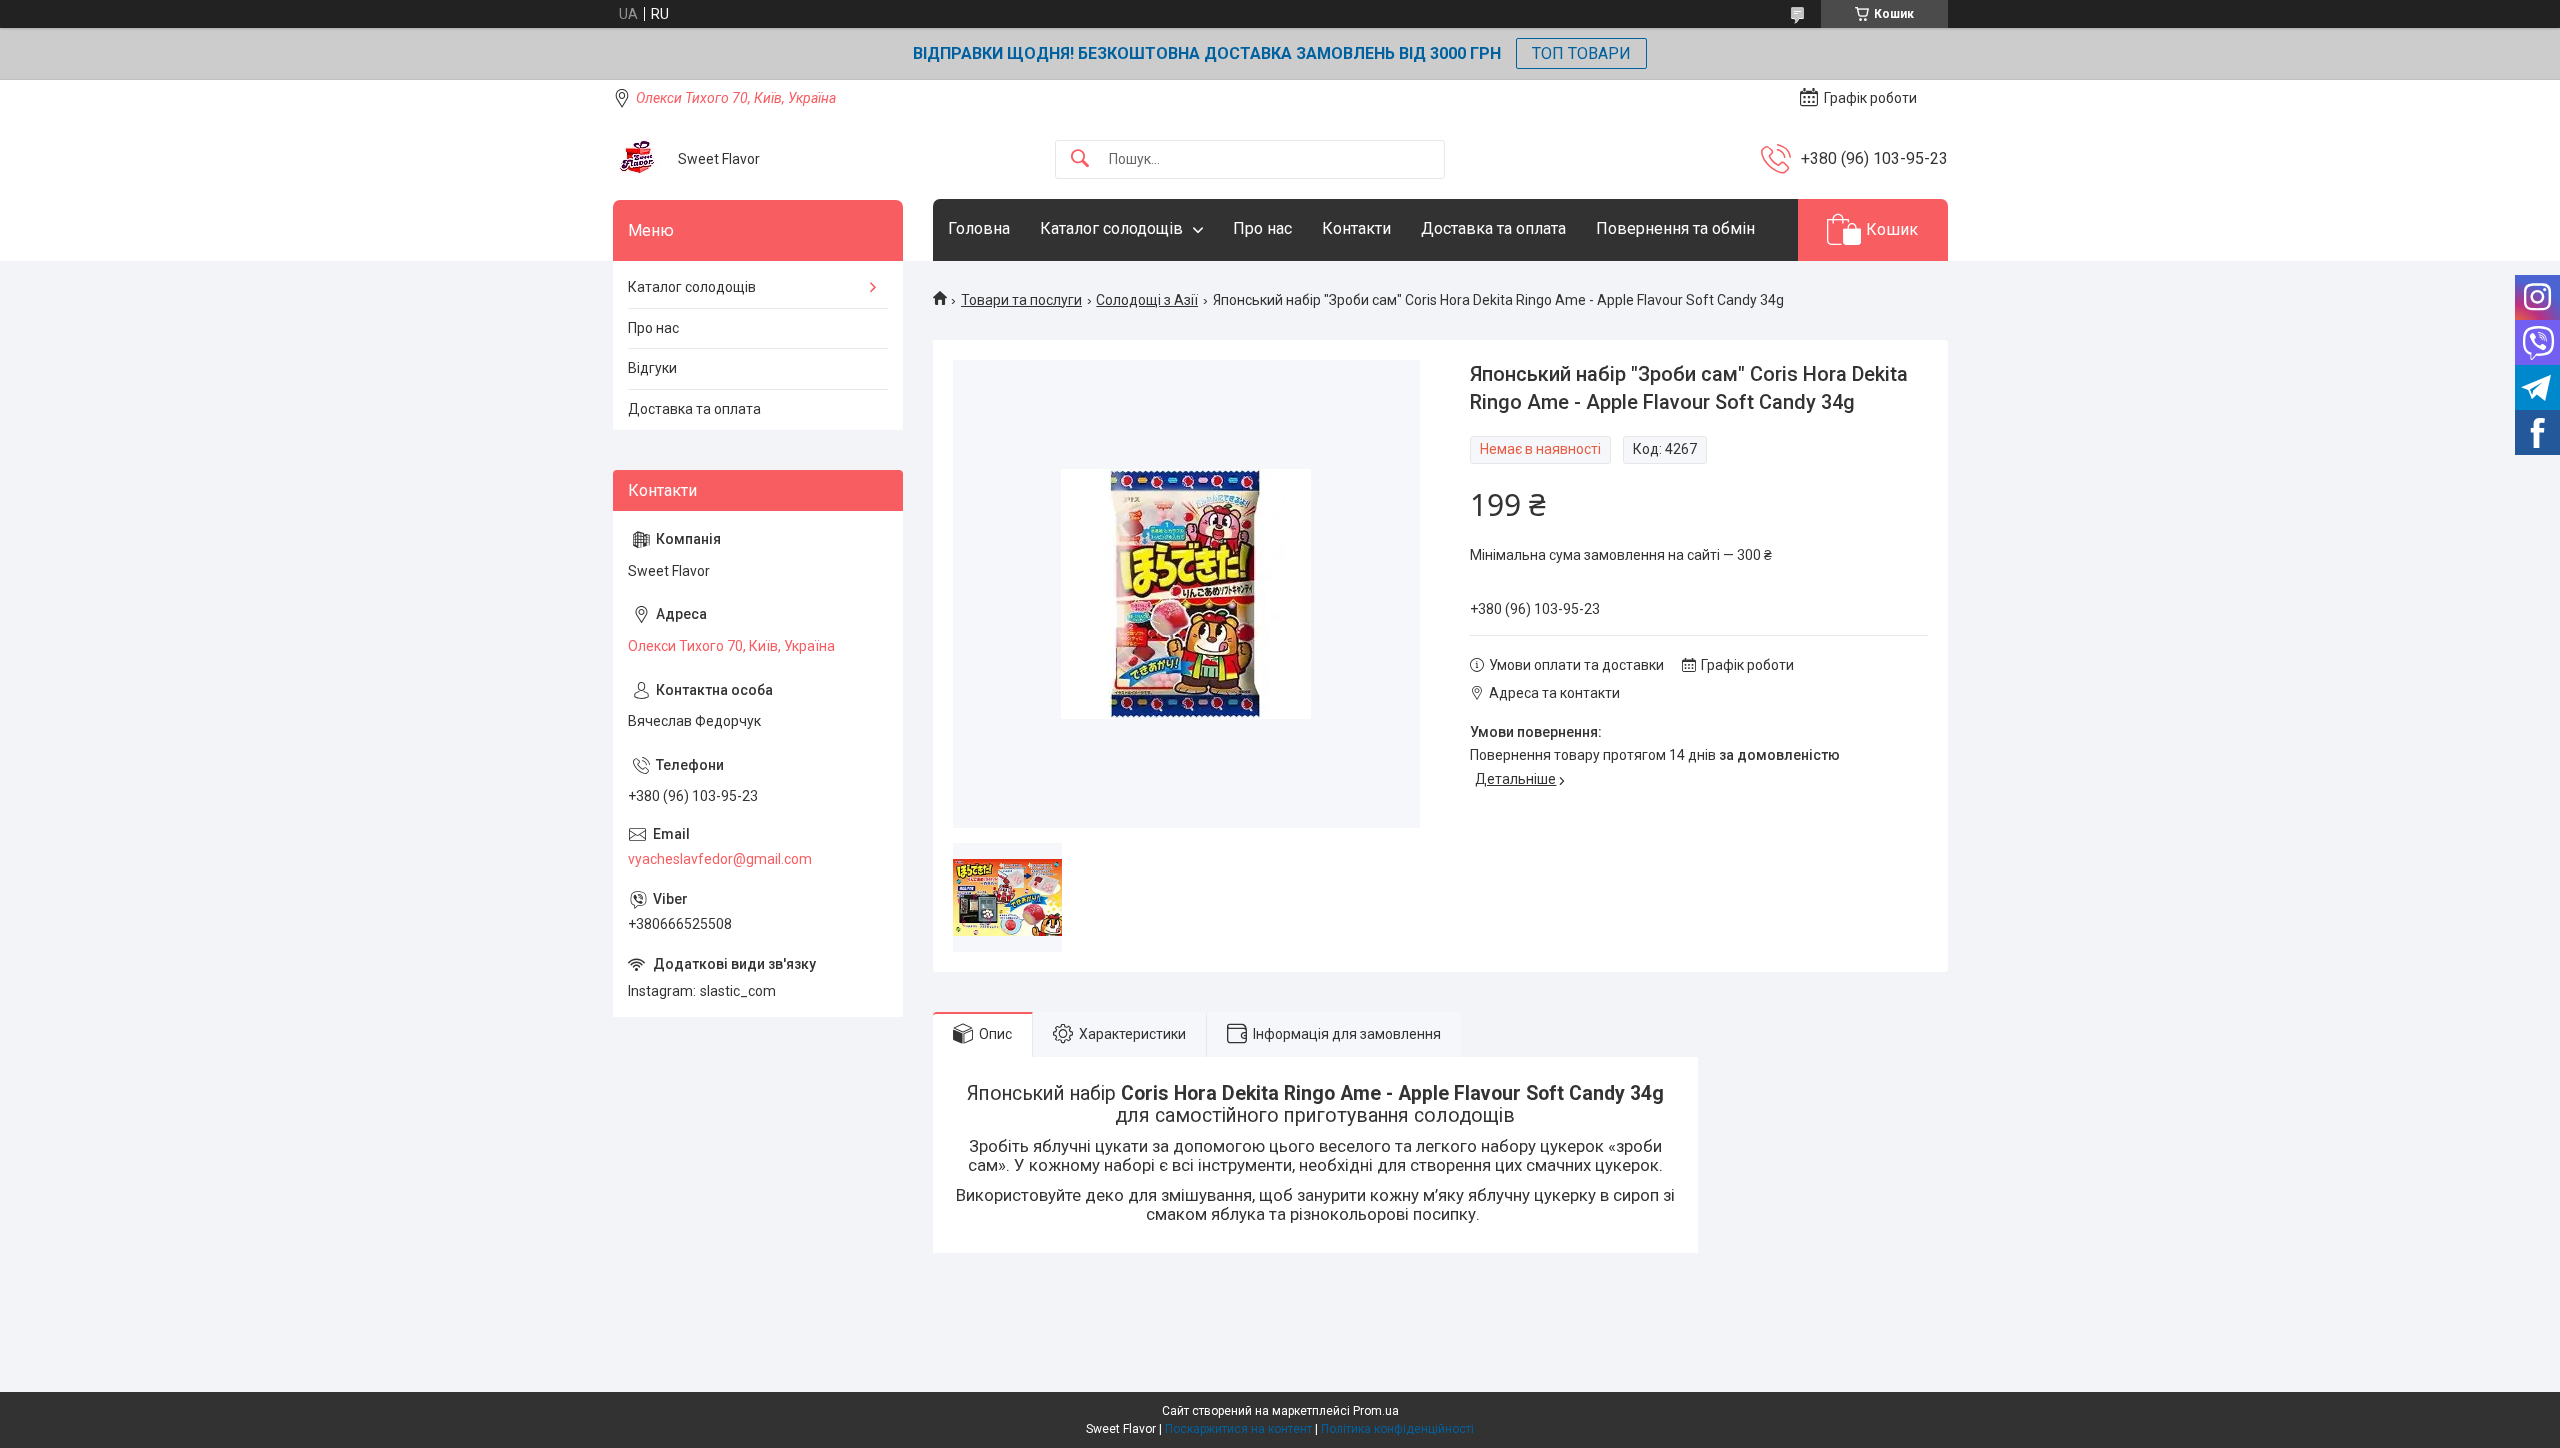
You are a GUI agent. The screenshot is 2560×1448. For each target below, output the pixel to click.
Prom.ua (1376, 1411)
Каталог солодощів (1111, 228)
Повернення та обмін (1675, 228)
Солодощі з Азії (1147, 300)
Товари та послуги (1021, 300)
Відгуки (652, 368)
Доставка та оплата (1493, 228)
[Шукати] (1080, 159)
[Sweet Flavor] (638, 159)
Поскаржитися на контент (1238, 1429)
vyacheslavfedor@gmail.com (720, 859)
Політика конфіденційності (1397, 1429)
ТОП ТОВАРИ (1581, 53)
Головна (979, 228)
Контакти (1356, 228)
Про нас (1262, 228)
